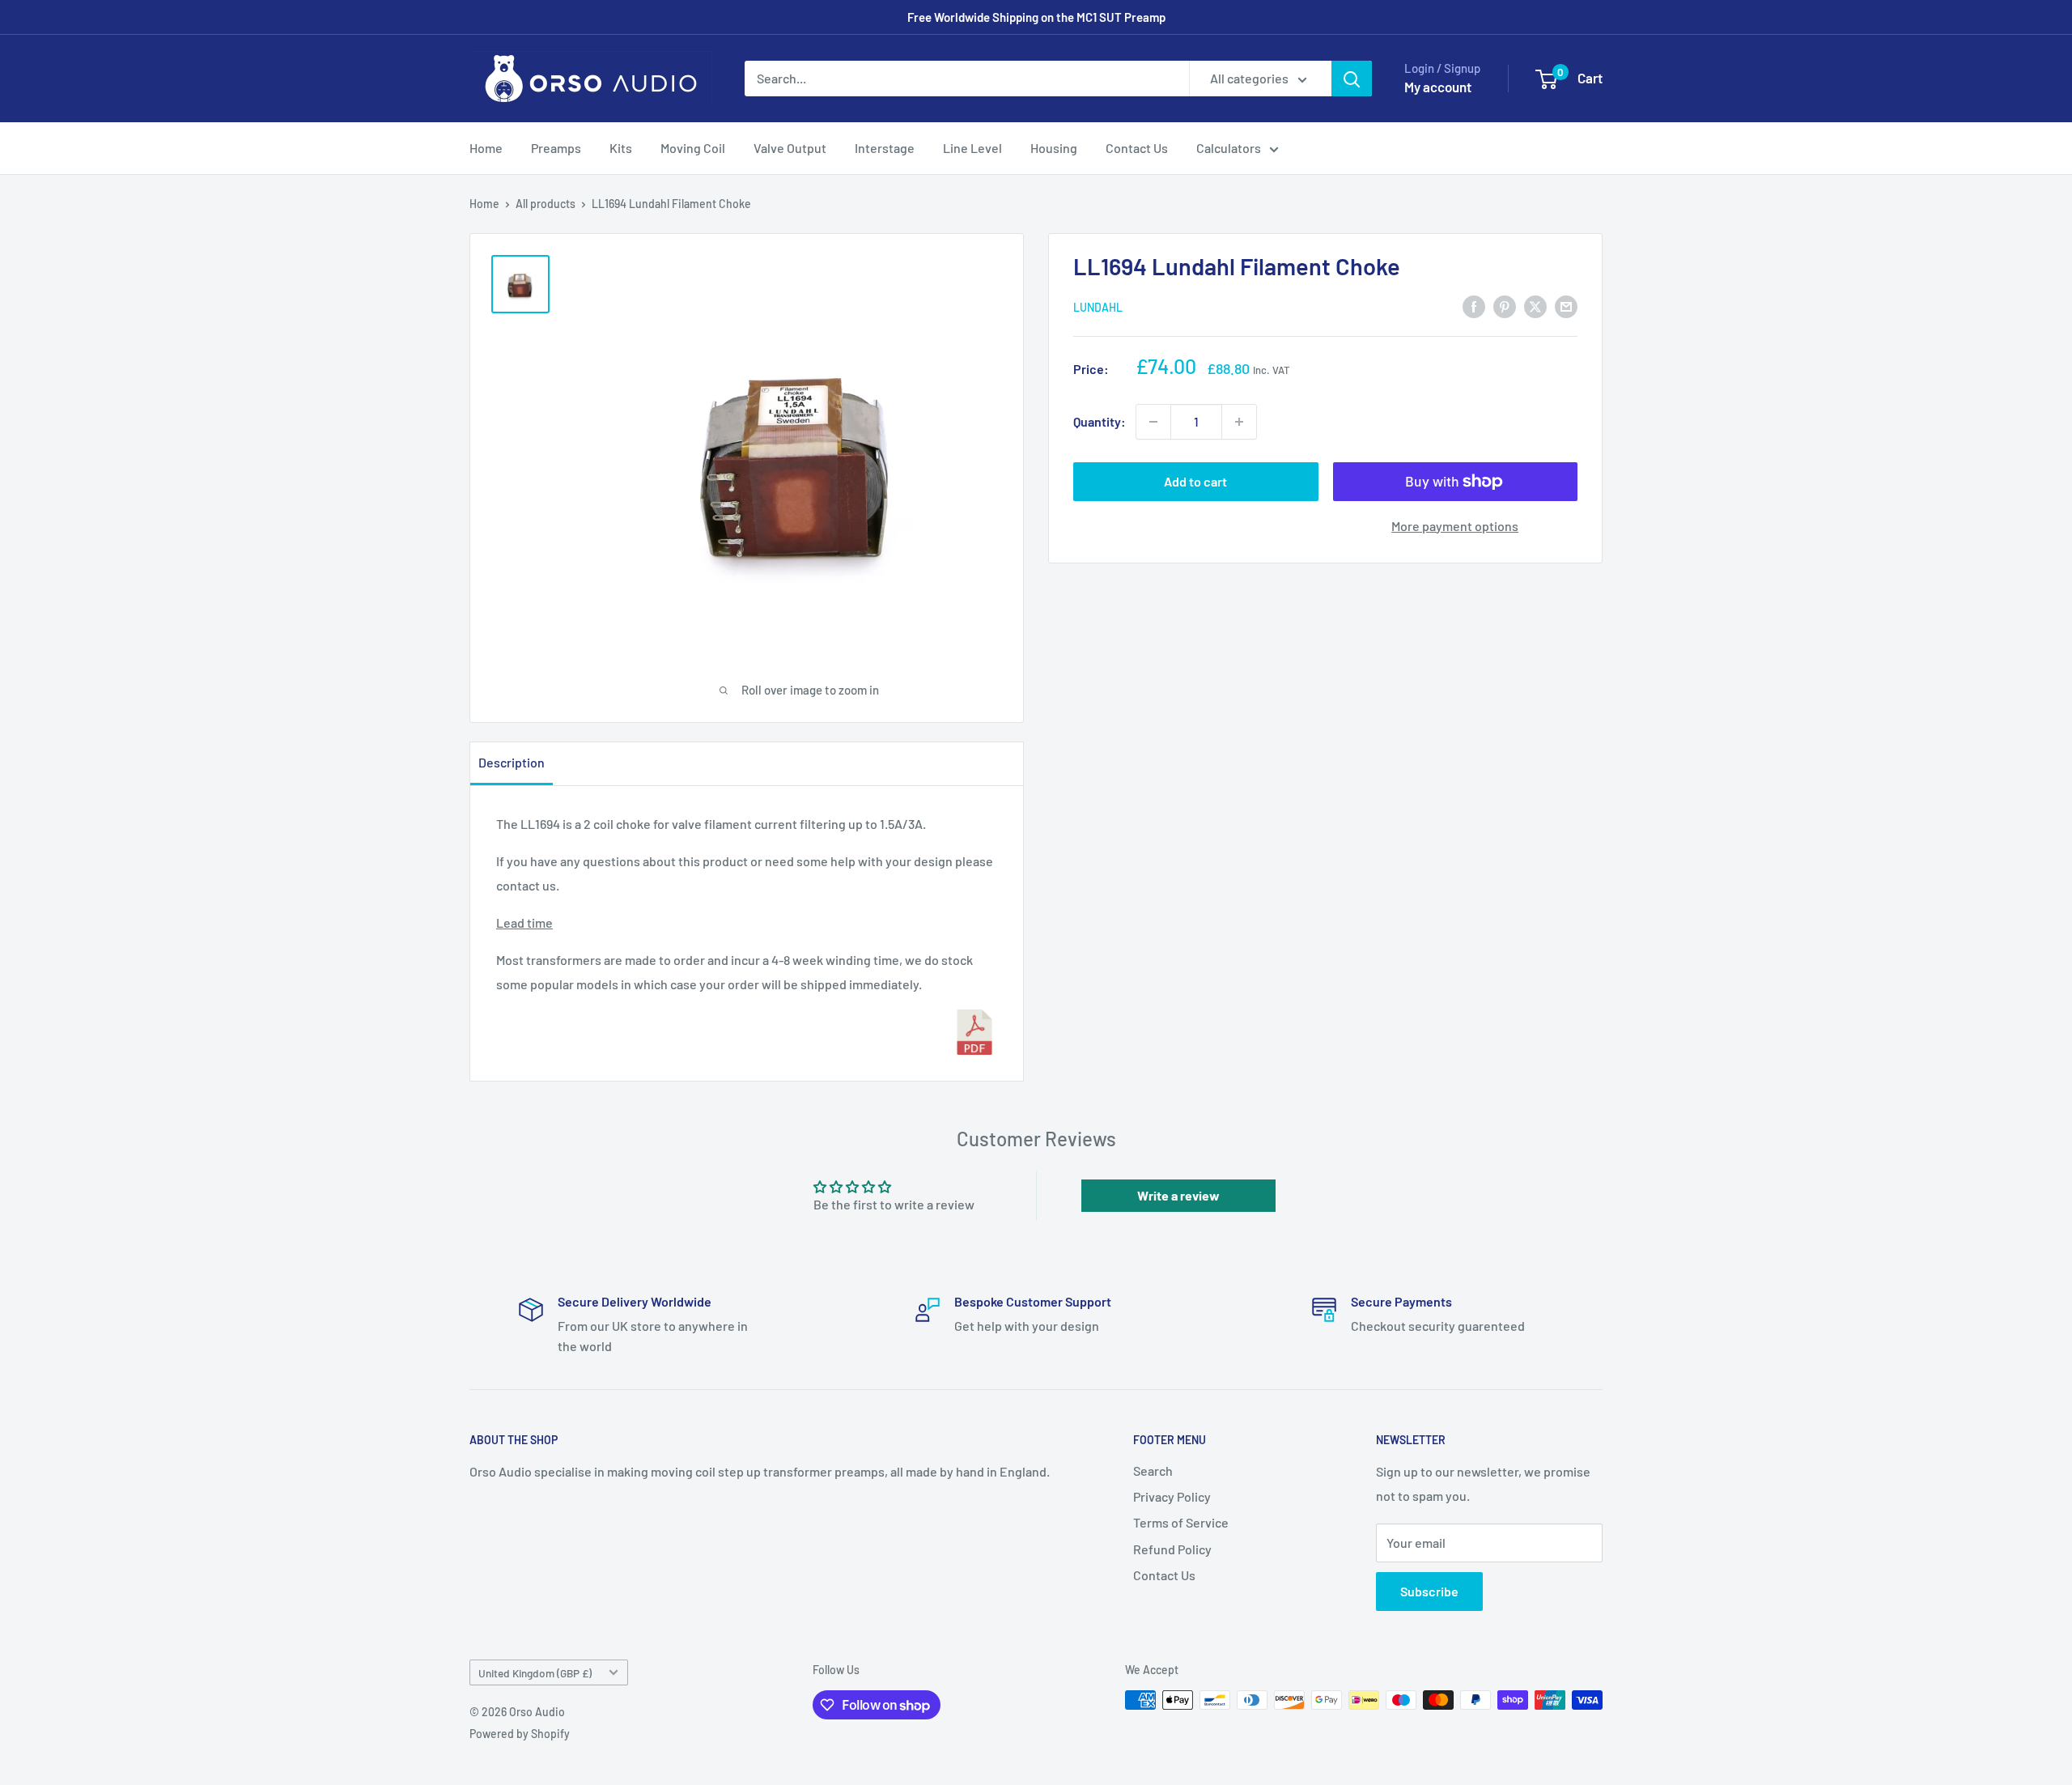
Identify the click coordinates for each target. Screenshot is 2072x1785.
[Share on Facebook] (1474, 306)
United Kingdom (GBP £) (535, 1673)
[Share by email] (1566, 306)
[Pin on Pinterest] (1505, 306)
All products (546, 204)
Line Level (972, 148)
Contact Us (1137, 148)
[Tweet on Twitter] (1535, 306)
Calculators (1229, 148)
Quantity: (1100, 421)
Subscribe (1429, 1591)
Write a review (1178, 1195)
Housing (1054, 148)
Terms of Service (1181, 1522)
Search (1153, 1470)
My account (1438, 87)
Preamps (556, 148)
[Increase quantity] (1239, 422)
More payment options (1455, 526)
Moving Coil (693, 148)
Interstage (885, 148)
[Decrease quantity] (1153, 422)
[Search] (1352, 79)
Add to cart (1195, 481)
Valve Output (790, 148)
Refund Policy (1172, 1549)
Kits (621, 148)
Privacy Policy (1172, 1496)
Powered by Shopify (520, 1734)
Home (486, 148)
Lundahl (1098, 307)
